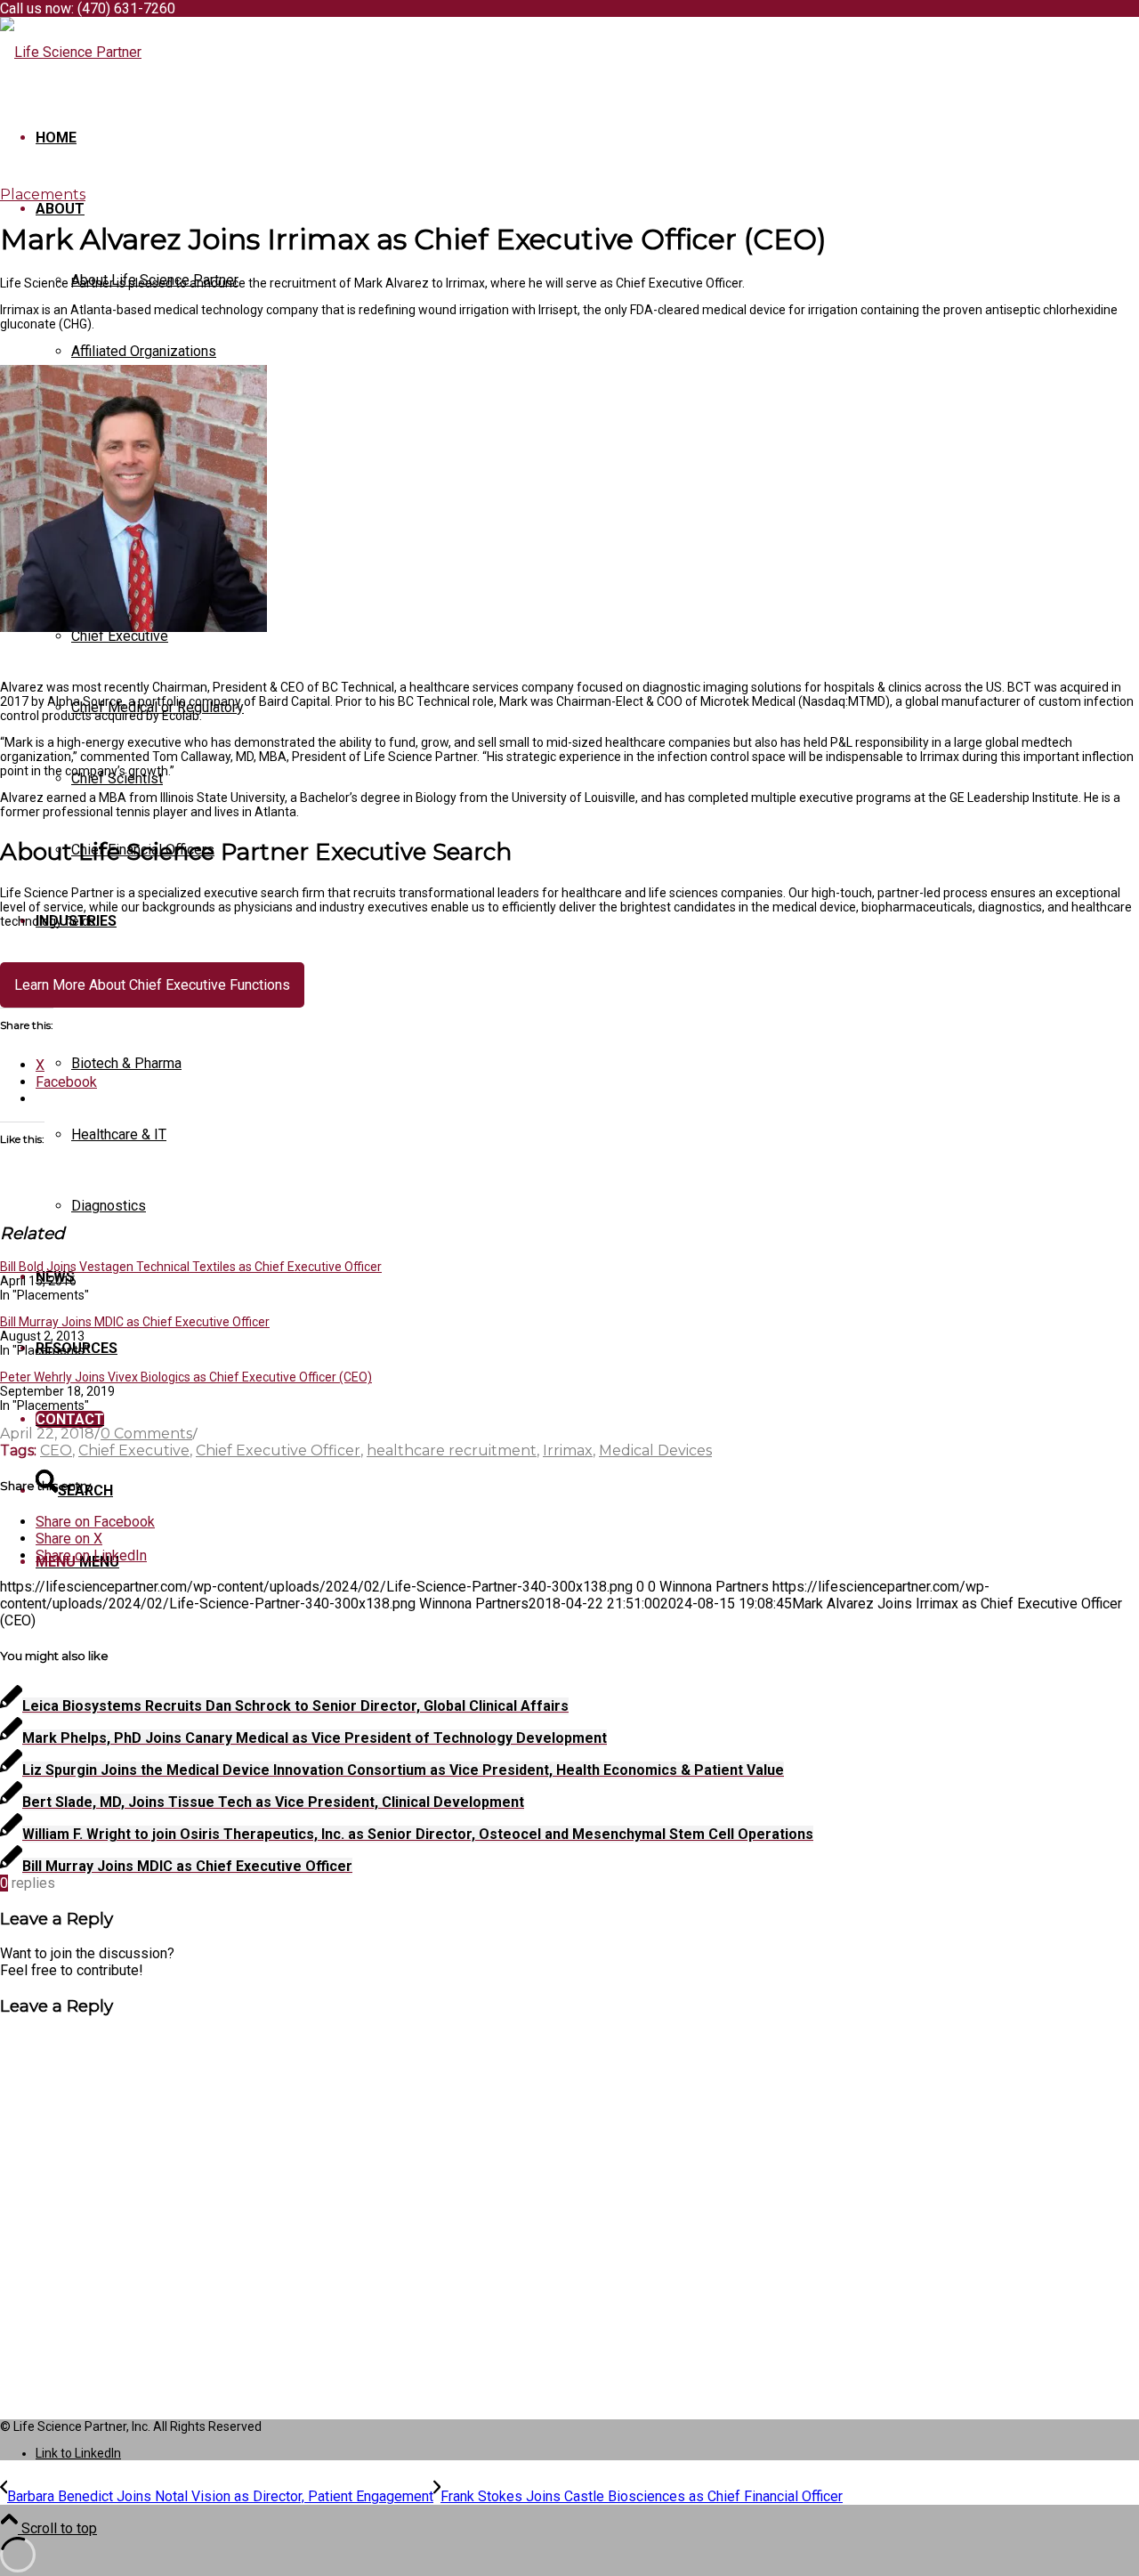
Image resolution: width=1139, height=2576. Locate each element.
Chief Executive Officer (278, 1450)
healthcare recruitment (452, 1450)
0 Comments (146, 1434)
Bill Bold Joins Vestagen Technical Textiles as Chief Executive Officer (191, 1267)
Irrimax (568, 1450)
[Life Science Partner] (71, 52)
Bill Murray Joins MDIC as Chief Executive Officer (135, 1322)
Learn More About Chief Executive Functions (152, 985)
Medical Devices (655, 1450)
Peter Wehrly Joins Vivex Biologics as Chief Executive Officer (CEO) (186, 1377)
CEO (56, 1450)
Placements (43, 194)
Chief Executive (134, 1450)
